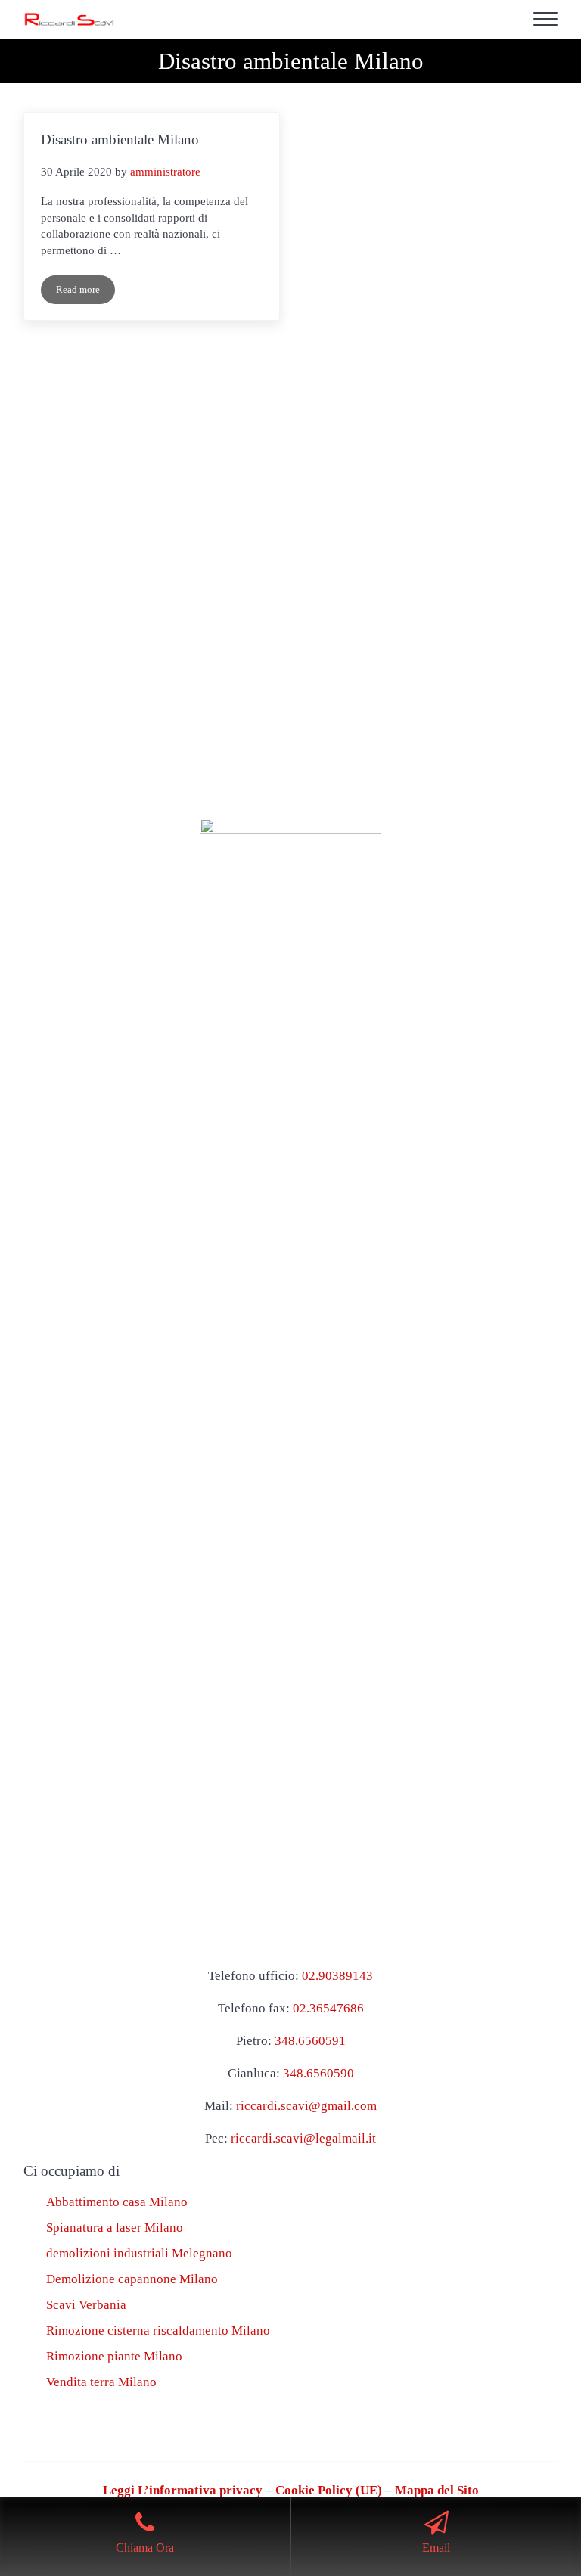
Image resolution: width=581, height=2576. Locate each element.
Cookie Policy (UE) (329, 2490)
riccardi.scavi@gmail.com (306, 2106)
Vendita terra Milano (101, 2382)
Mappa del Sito (437, 2490)
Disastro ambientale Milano (120, 140)
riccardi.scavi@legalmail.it (303, 2138)
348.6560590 (318, 2073)
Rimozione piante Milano (114, 2356)
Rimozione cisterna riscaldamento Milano (158, 2331)
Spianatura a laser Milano (115, 2228)
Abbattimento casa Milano (117, 2202)
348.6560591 (310, 2041)
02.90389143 (337, 1976)
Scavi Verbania (86, 2305)
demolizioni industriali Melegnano (139, 2253)
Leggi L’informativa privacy (183, 2490)
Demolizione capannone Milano (132, 2279)
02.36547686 (328, 2008)
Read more (85, 292)
